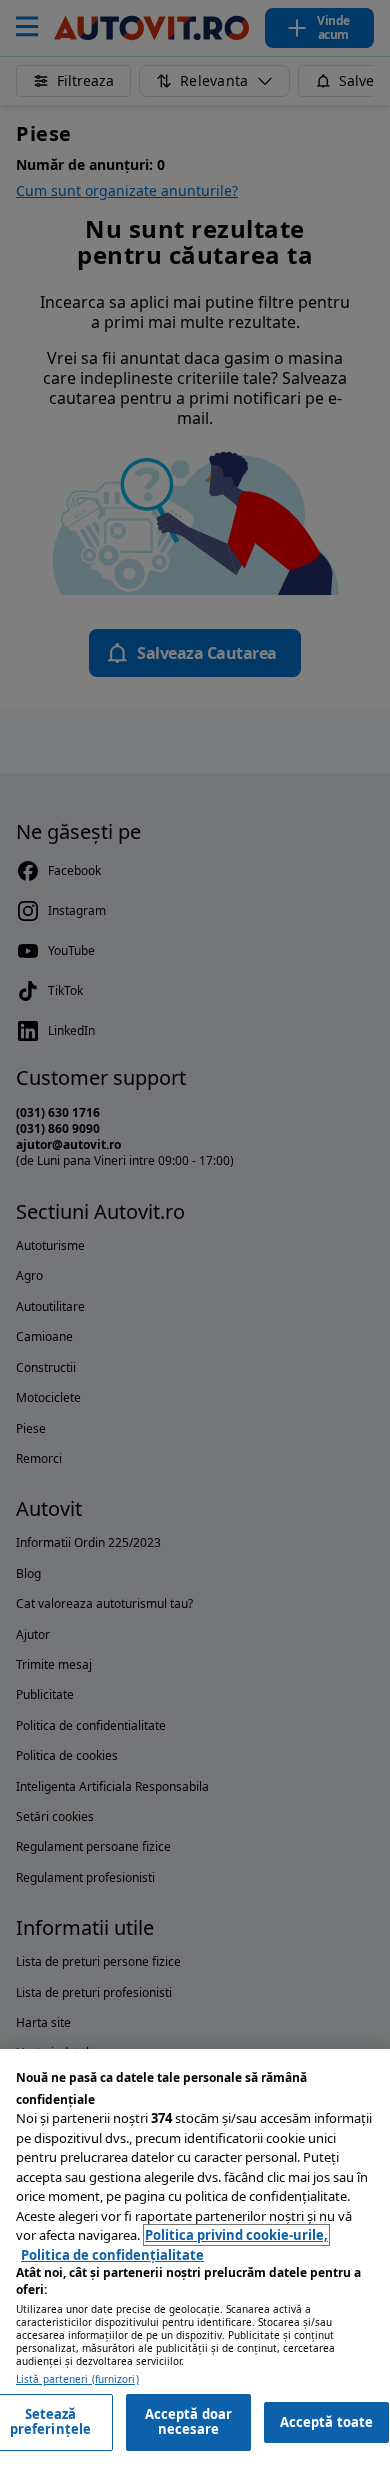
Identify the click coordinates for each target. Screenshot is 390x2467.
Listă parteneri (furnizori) (77, 2379)
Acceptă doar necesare (189, 2422)
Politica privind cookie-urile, (236, 2235)
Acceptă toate (327, 2422)
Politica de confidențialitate (112, 2255)
